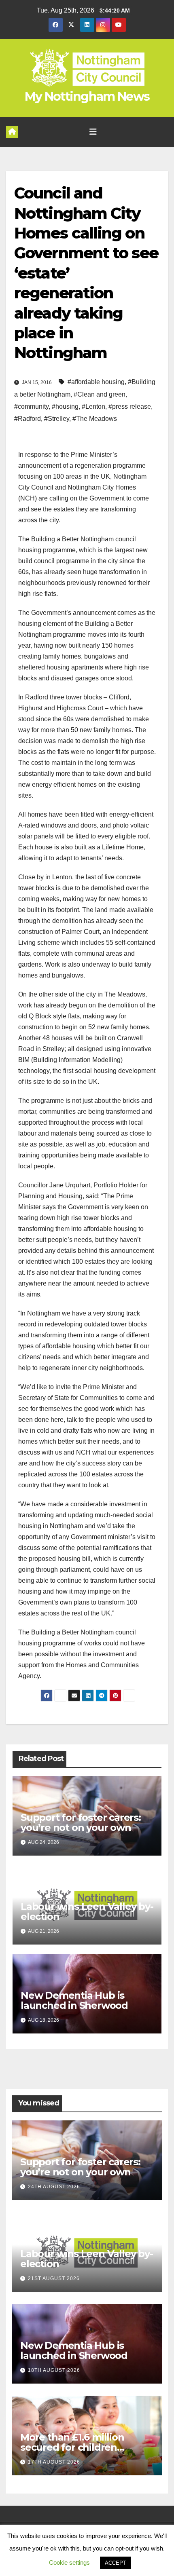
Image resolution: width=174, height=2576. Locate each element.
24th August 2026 (54, 2187)
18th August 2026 (54, 2370)
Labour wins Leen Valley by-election (87, 1911)
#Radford (28, 419)
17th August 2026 (54, 2462)
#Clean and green (100, 394)
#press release (130, 406)
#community (31, 406)
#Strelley (57, 419)
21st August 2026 (54, 2278)
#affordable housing (96, 382)
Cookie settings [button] (69, 2562)
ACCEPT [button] (116, 2563)
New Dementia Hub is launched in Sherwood (74, 2000)
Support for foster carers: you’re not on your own (81, 1822)
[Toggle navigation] (93, 132)
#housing (65, 406)
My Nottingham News (87, 96)
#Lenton (93, 406)
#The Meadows (95, 419)
